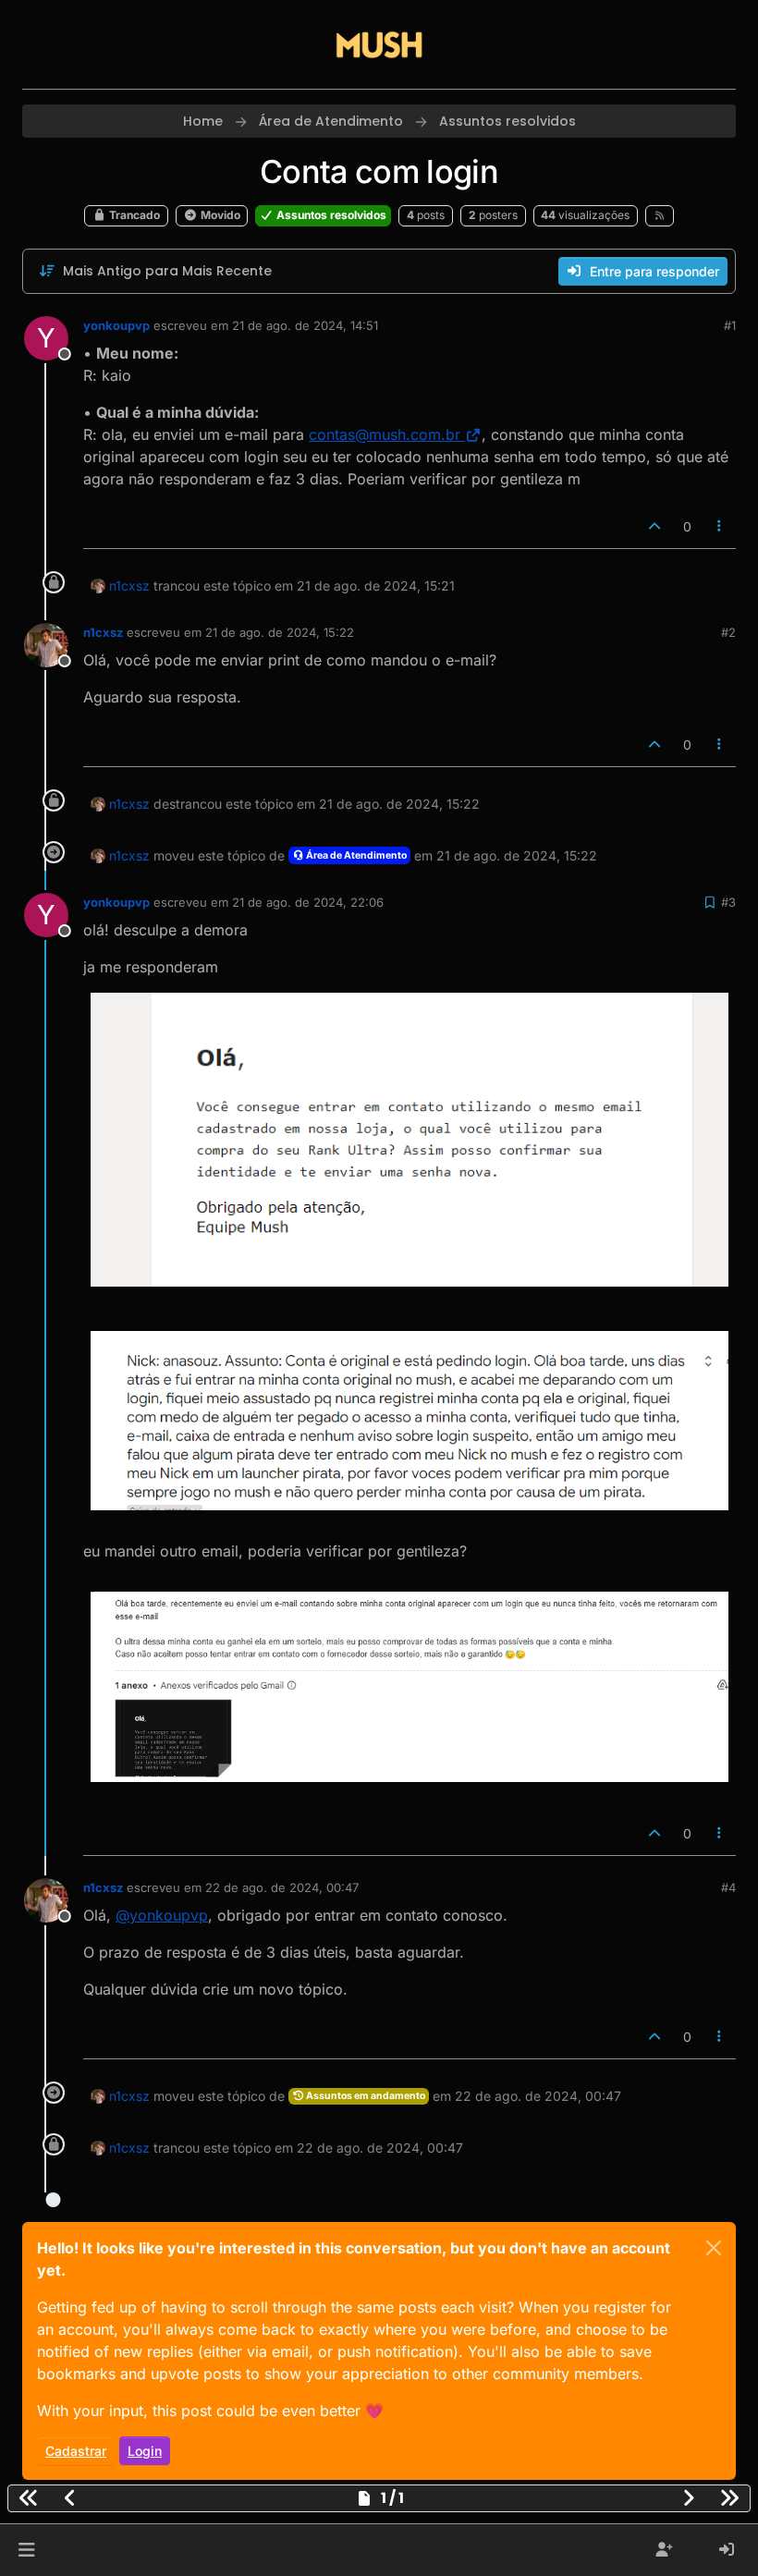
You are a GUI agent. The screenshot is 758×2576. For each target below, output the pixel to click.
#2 (728, 632)
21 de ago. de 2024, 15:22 (280, 632)
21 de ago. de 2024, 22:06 (308, 902)
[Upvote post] (654, 526)
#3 (728, 902)
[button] (26, 2550)
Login (145, 2451)
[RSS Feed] (660, 215)
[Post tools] (720, 526)
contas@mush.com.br (385, 434)
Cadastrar (76, 2451)
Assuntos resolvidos (330, 215)
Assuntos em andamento (365, 2096)
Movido (219, 215)
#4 (728, 1887)
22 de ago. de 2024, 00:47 (282, 1887)
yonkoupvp (116, 325)
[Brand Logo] (379, 44)
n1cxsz (129, 586)
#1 (730, 325)
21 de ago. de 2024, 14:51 (305, 325)
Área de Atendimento (355, 855)
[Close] (714, 2248)
